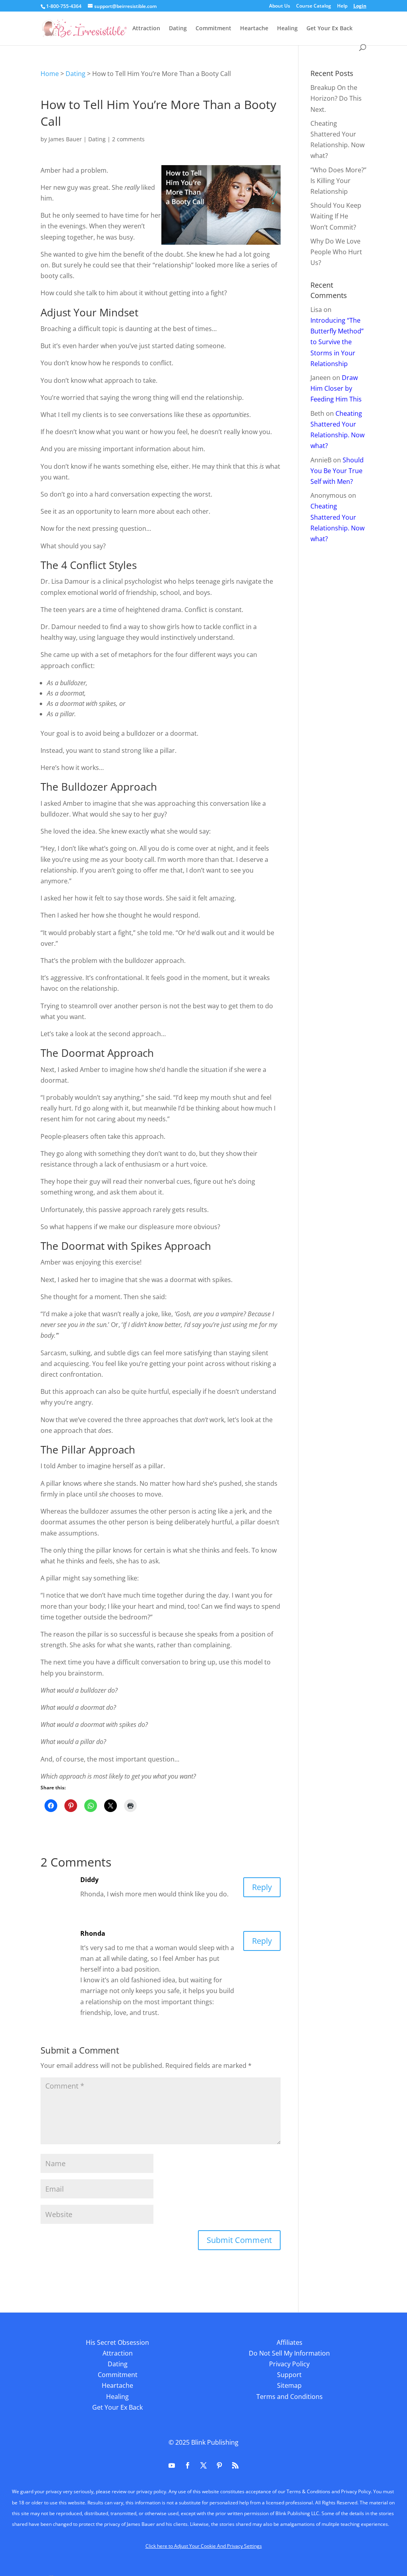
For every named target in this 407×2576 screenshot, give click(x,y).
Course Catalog (314, 6)
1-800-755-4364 (64, 6)
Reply (262, 1887)
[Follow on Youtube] (172, 2465)
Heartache (254, 29)
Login (360, 6)
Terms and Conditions (290, 2397)
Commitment (213, 29)
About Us (280, 6)
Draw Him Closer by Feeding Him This (336, 388)
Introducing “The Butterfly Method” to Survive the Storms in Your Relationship (337, 342)
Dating (178, 29)
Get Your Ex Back (329, 29)
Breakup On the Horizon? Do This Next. (336, 98)
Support (289, 2375)
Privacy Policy (289, 2364)
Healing (287, 29)
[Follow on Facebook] (188, 2465)
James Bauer (65, 139)
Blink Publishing (215, 2442)
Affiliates (290, 2342)
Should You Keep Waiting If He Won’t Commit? (336, 216)
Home (50, 74)
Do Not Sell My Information (289, 2353)
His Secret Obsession (117, 2342)
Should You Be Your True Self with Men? (337, 471)
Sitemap (289, 2385)
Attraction (146, 29)
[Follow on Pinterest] (219, 2465)
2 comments (128, 139)
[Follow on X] (203, 2465)
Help (342, 6)
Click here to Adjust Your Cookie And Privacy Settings (204, 2546)
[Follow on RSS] (235, 2465)
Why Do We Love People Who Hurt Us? (336, 252)
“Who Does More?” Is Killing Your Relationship (338, 181)
